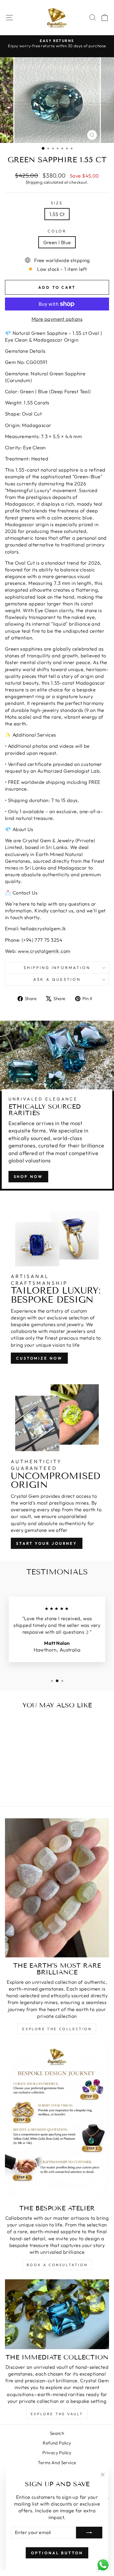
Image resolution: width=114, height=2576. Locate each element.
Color (57, 231)
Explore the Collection (57, 2029)
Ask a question (57, 979)
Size (57, 203)
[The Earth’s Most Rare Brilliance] (57, 1888)
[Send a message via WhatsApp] (103, 2565)
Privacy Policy (57, 2453)
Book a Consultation (57, 2265)
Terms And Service (57, 2463)
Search (57, 2433)
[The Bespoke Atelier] (57, 2122)
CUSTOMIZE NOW (39, 1358)
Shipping (34, 182)
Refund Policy (57, 2443)
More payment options (57, 319)
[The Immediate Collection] (57, 2314)
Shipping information (57, 968)
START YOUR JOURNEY (47, 1543)
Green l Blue (57, 242)
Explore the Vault (57, 2414)
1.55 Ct (57, 214)
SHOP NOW (28, 1176)
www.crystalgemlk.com (44, 951)
